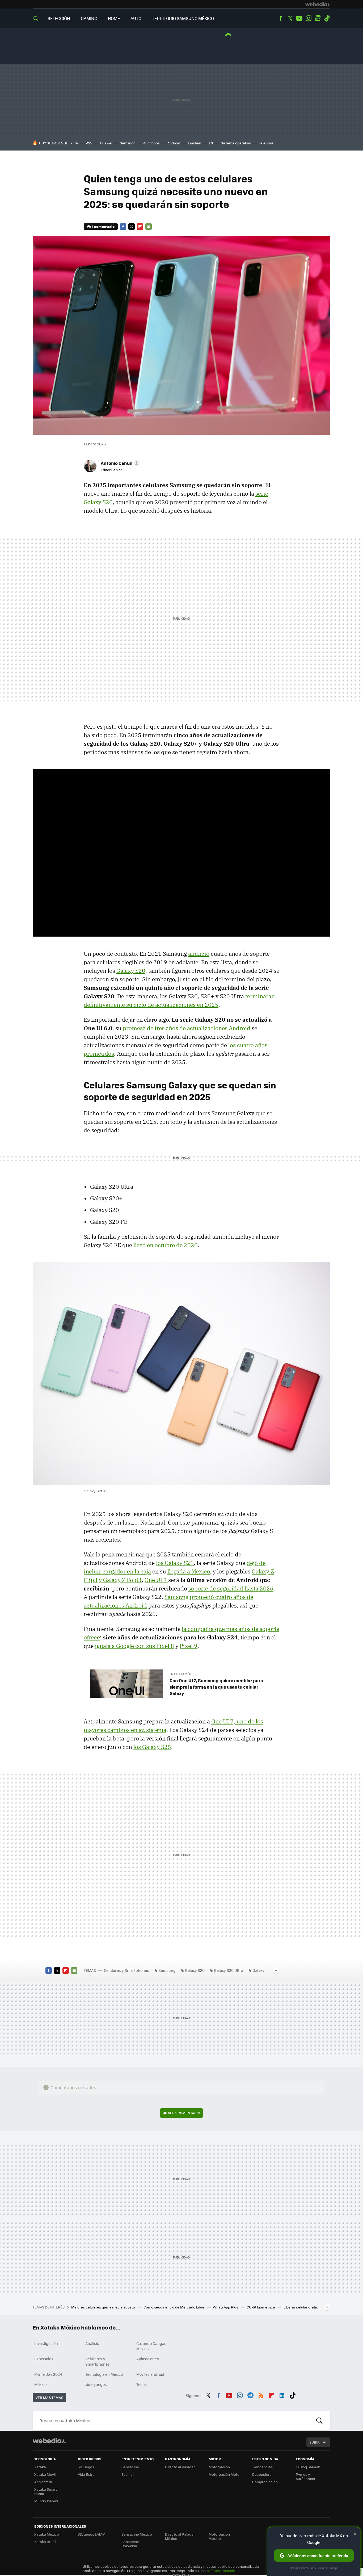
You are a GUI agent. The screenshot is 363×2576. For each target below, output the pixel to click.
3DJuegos (86, 2467)
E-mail (149, 227)
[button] (119, 463)
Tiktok (327, 18)
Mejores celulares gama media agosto (104, 2307)
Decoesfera (262, 2474)
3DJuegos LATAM (92, 2534)
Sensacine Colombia (130, 2544)
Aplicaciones (148, 2359)
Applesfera (43, 2482)
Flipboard (140, 227)
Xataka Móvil (45, 2474)
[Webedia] (318, 4)
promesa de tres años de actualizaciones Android (187, 1028)
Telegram (250, 2395)
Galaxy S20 (131, 971)
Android (174, 143)
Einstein (195, 143)
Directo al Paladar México (180, 2536)
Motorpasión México (219, 2536)
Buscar (319, 2421)
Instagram (309, 18)
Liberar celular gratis (301, 2307)
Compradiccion (265, 2482)
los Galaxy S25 (152, 1747)
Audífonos (151, 143)
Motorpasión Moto (224, 2474)
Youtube (299, 18)
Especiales (44, 2359)
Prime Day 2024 (48, 2374)
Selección (59, 18)
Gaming (89, 18)
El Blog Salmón (308, 2467)
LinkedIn (282, 2395)
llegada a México (189, 1571)
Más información (221, 2571)
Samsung (128, 143)
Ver (184, 2113)
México (40, 2384)
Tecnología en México (104, 2374)
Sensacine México (137, 2534)
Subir (315, 2442)
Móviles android (150, 2374)
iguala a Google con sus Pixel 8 (134, 1646)
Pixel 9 (189, 1646)
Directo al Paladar (180, 2467)
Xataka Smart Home (46, 2491)
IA (76, 143)
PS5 (89, 143)
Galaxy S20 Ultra (229, 1970)
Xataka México (47, 2534)
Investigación (46, 2343)
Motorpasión (219, 2467)
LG (211, 143)
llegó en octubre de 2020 (166, 1245)
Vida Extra (86, 2474)
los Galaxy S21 (175, 1563)
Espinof (128, 2474)
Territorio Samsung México (183, 18)
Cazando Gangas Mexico (151, 2346)
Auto (136, 18)
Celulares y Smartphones (126, 1970)
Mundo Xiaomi (46, 2501)
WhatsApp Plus (226, 2307)
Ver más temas (49, 2397)
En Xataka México (183, 1674)
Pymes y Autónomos (305, 2476)
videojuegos (96, 2384)
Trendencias (262, 2467)
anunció (199, 954)
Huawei (106, 143)
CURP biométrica (261, 2307)
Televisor (266, 143)
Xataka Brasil (45, 2542)
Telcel (142, 2384)
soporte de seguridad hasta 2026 (231, 1588)
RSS (261, 2395)
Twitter (290, 18)
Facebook (281, 18)
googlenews (318, 18)
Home (114, 18)
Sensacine (130, 2467)
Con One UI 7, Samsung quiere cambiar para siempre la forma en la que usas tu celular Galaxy (216, 1687)
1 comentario (103, 226)
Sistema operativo (236, 143)
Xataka (40, 2467)
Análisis (92, 2343)
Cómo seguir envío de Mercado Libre (174, 2307)
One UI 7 (156, 1580)
